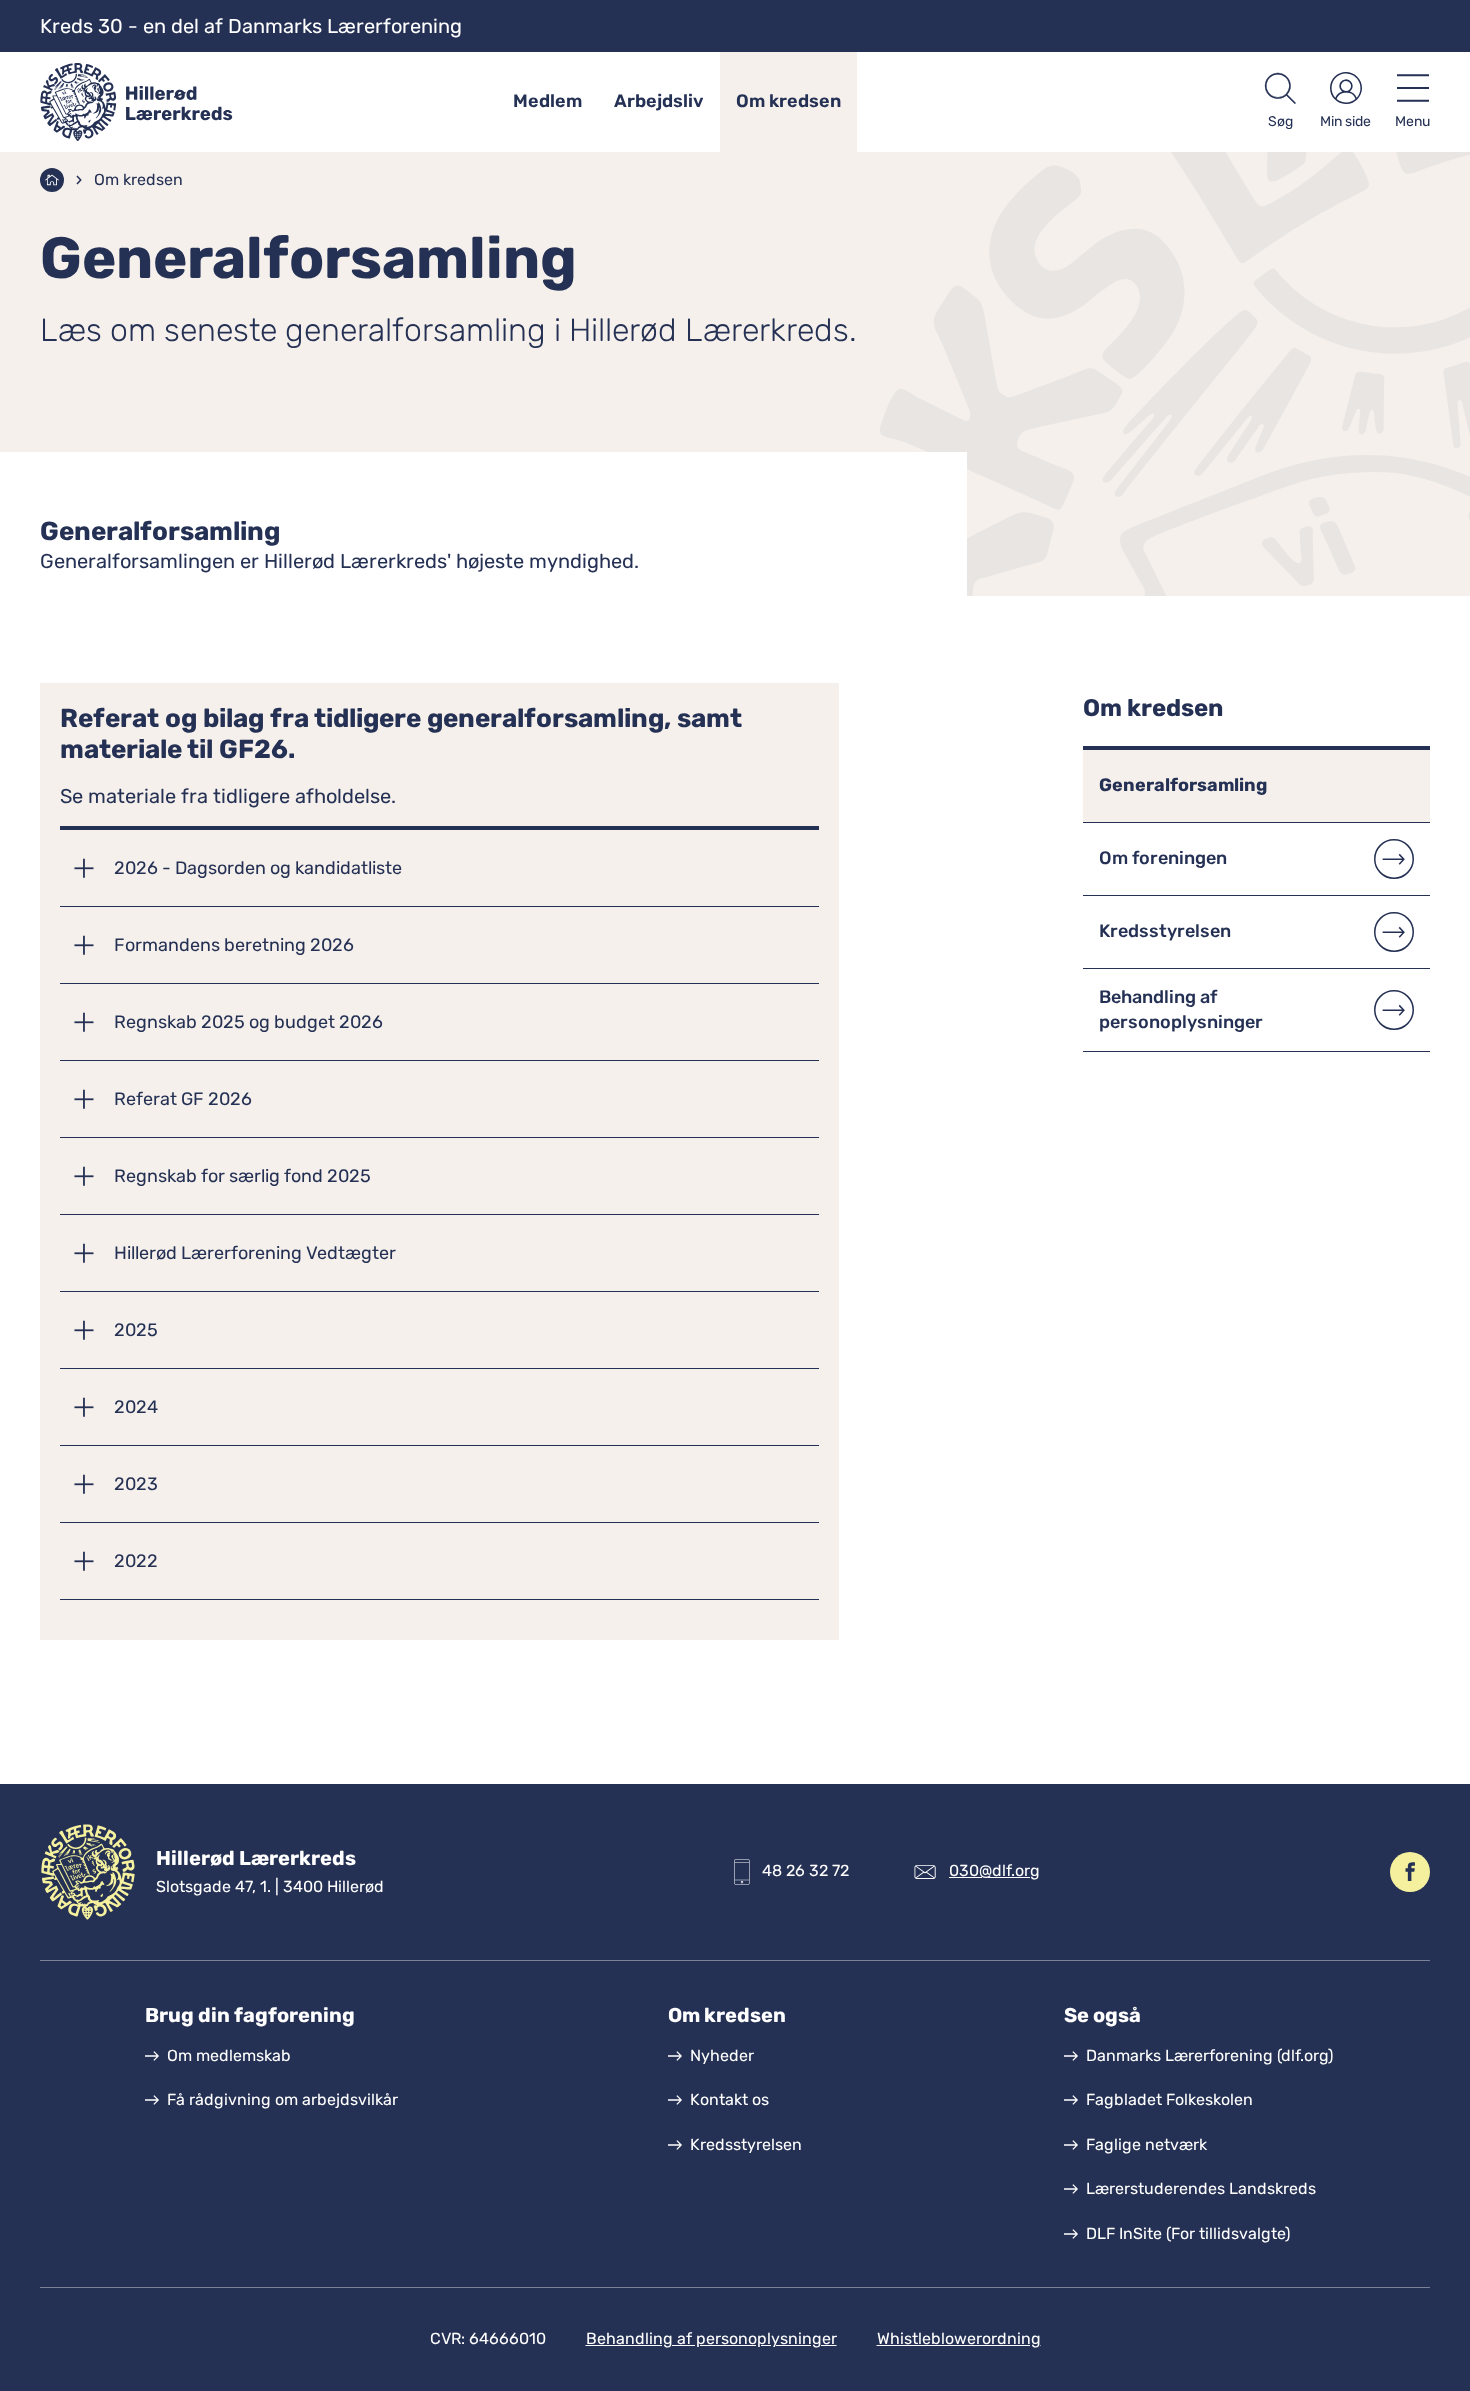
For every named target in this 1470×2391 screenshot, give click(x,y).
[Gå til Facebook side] (1410, 1872)
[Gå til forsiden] (156, 102)
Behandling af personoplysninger (711, 2338)
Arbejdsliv (659, 101)
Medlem (547, 101)
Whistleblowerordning (959, 2338)
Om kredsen (788, 101)
